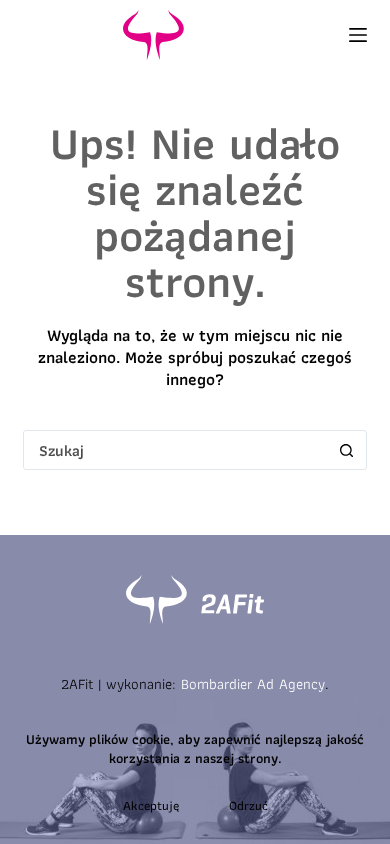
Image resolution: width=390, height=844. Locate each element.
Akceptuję (151, 805)
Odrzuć (248, 805)
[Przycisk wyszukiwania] (347, 450)
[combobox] (175, 450)
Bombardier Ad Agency (253, 684)
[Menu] (358, 35)
